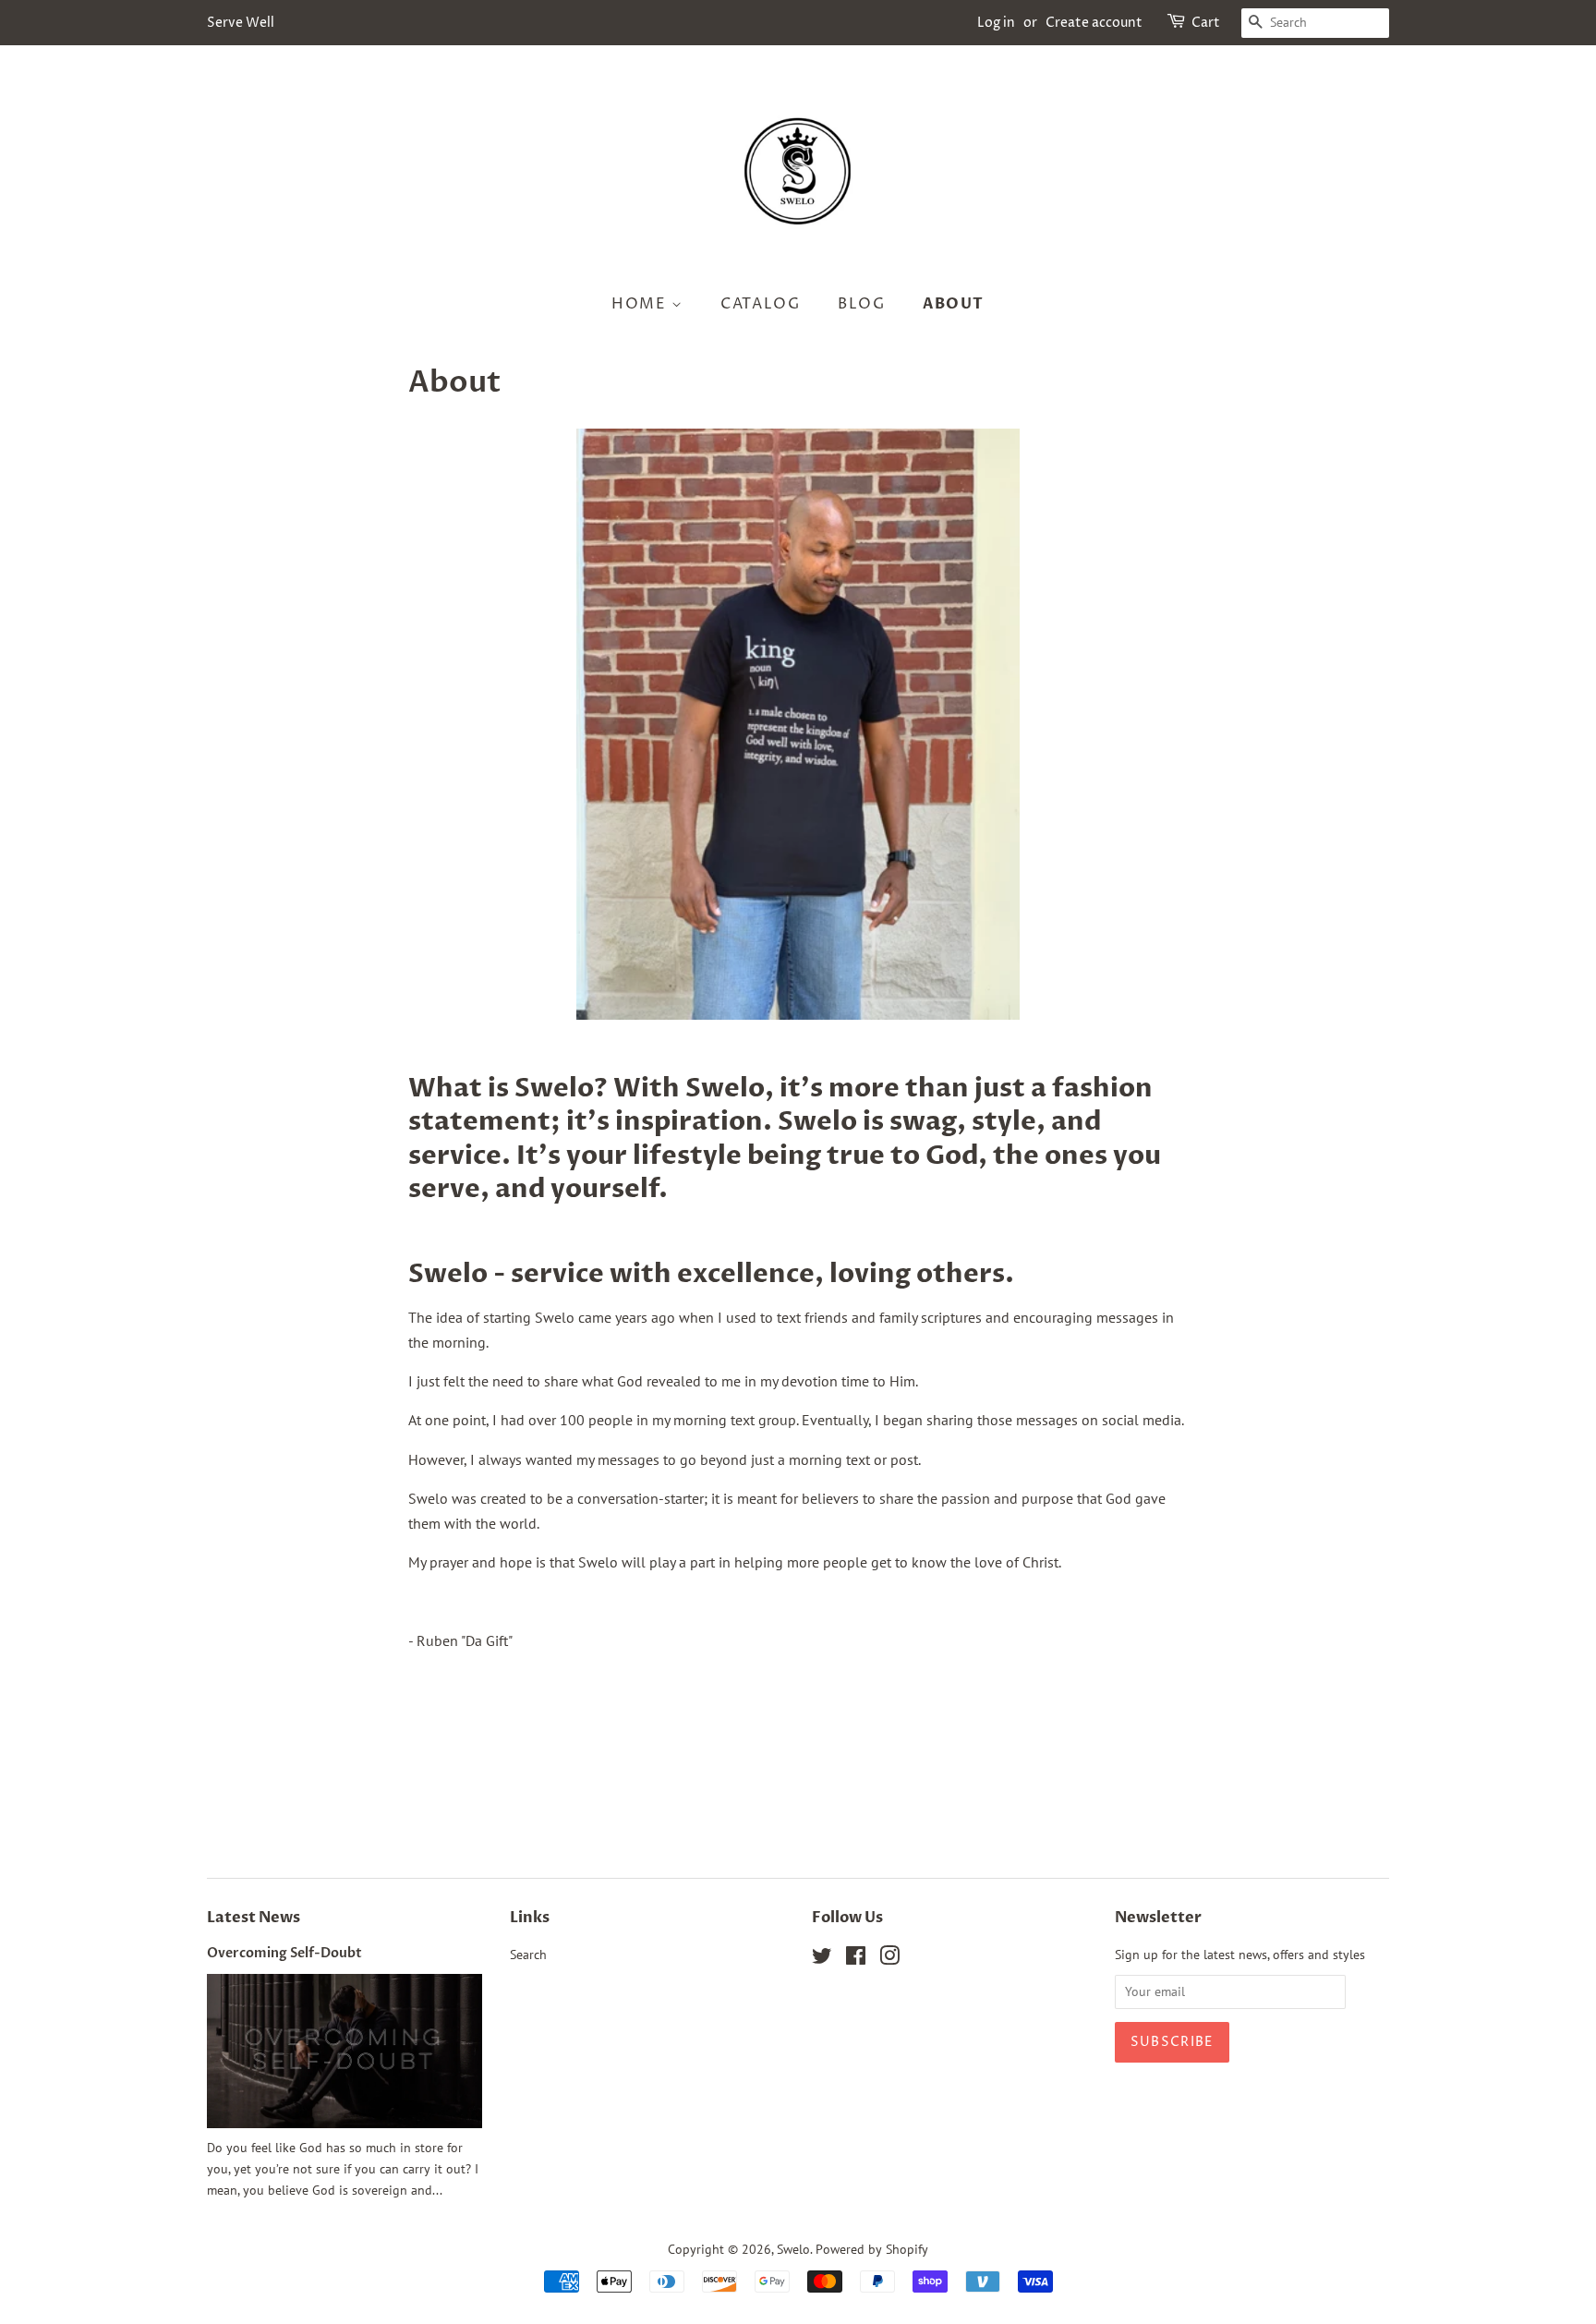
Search (528, 1955)
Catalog (760, 304)
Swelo (793, 2249)
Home (641, 304)
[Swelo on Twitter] (822, 1959)
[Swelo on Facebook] (856, 1959)
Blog (861, 304)
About (954, 304)
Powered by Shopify (872, 2249)
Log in (996, 23)
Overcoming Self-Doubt (284, 1954)
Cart (1206, 23)
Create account (1094, 23)
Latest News (254, 1918)
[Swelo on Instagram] (889, 1959)
